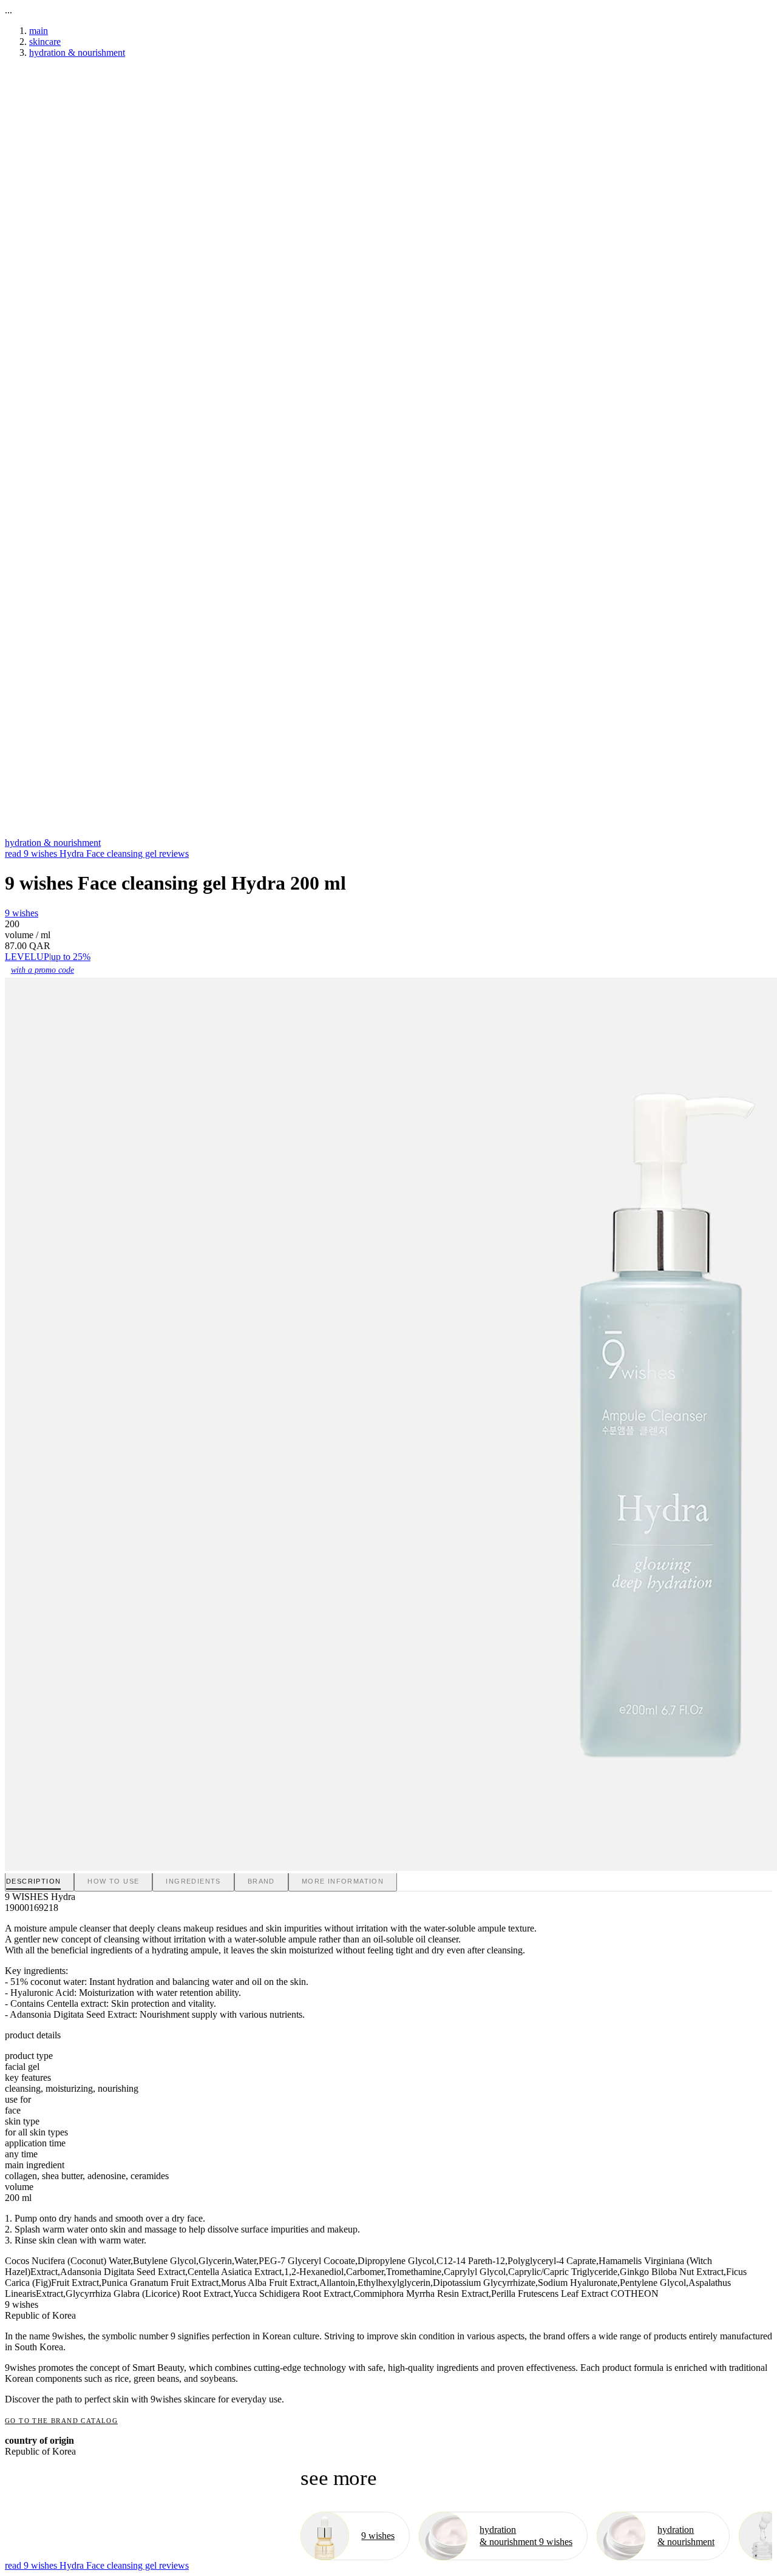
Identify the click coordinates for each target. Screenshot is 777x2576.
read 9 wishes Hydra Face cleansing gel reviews (97, 854)
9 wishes (22, 913)
